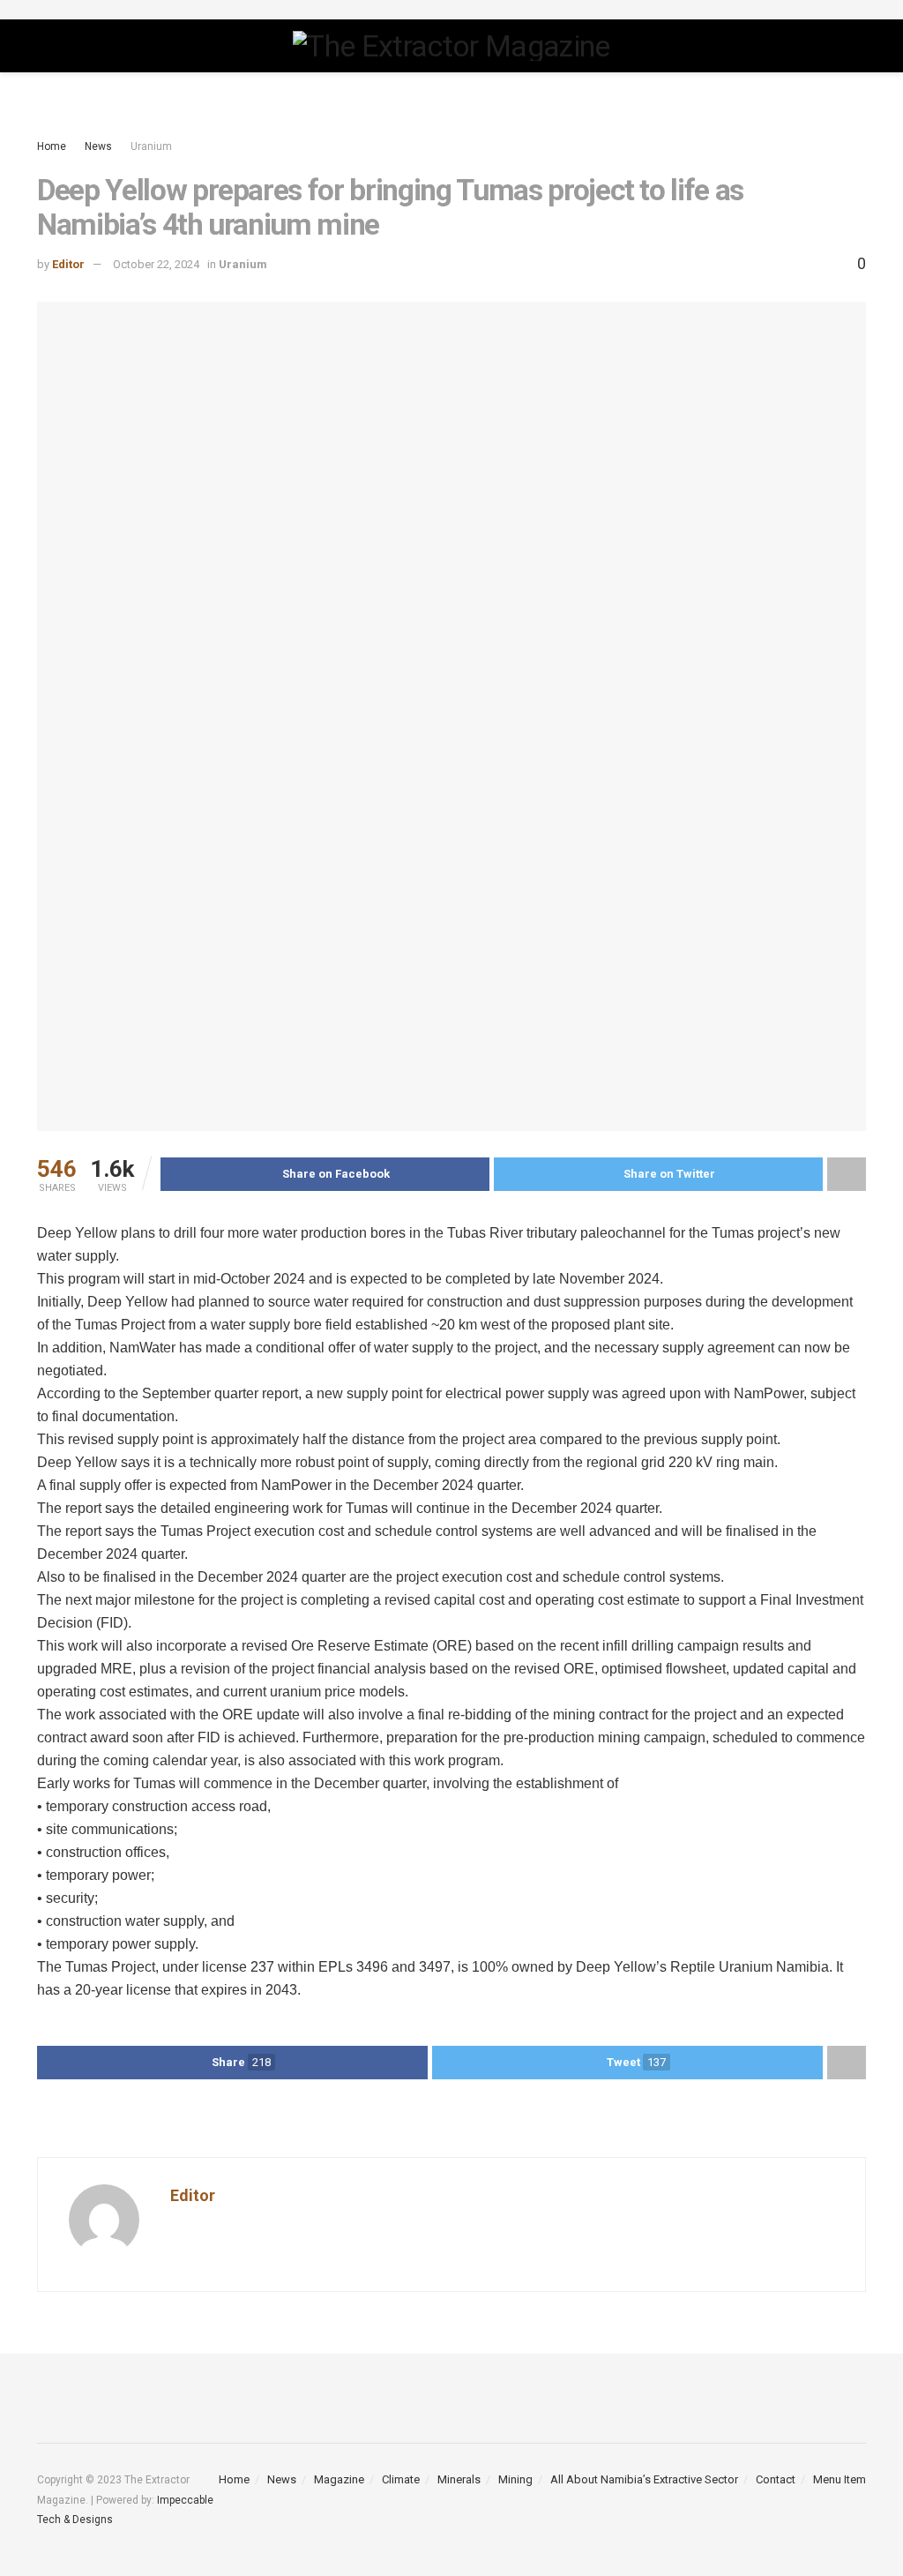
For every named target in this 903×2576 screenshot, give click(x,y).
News (98, 146)
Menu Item (840, 2479)
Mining (515, 2479)
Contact (776, 2479)
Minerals (459, 2479)
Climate (401, 2479)
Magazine (339, 2479)
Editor (68, 264)
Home (52, 146)
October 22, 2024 (156, 264)
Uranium (151, 146)
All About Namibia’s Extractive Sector (644, 2479)
